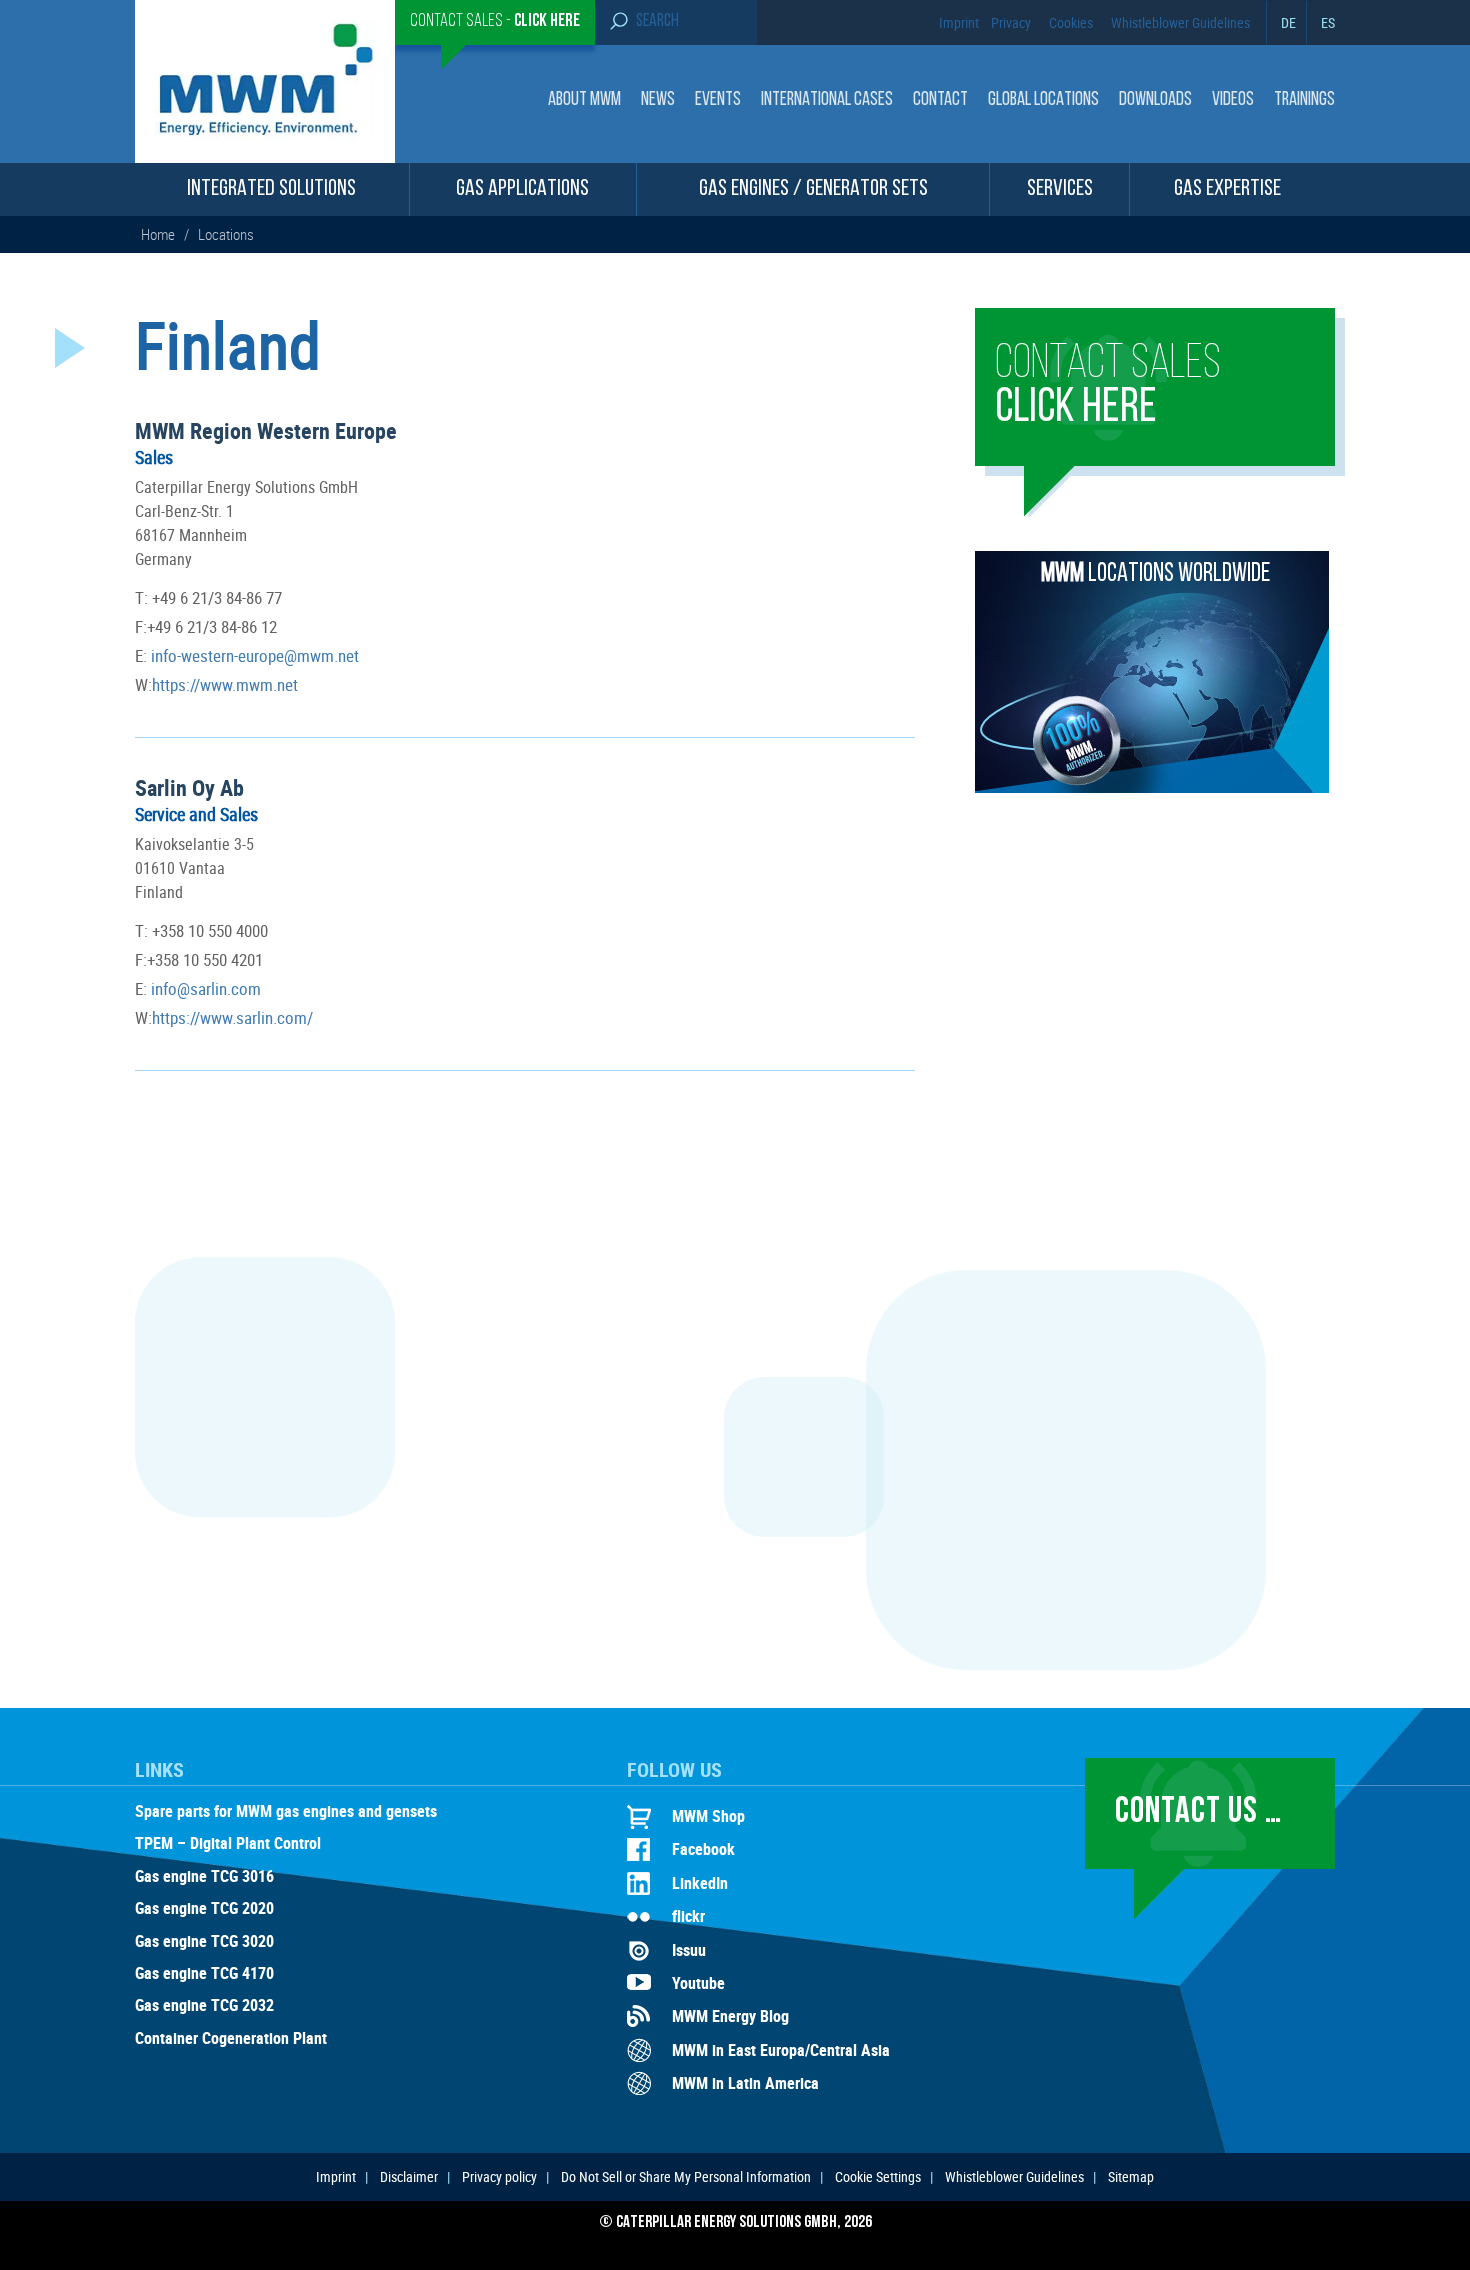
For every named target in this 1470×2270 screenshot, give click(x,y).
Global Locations (1043, 100)
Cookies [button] (1071, 22)
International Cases (827, 100)
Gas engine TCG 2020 (204, 1909)
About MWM (584, 100)
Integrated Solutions (271, 189)
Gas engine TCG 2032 (204, 2006)
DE (1288, 22)
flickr (688, 1916)
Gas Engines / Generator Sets (813, 189)
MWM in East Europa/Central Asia (781, 2050)
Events (718, 100)
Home (159, 234)
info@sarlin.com (204, 988)
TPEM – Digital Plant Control (228, 1844)
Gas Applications (522, 189)
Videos (1233, 100)
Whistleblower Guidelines (1180, 22)
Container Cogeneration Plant (231, 2039)
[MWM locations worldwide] (1152, 787)
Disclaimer (409, 2176)
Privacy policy (499, 2176)
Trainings (1304, 100)
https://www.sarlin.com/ (232, 1017)
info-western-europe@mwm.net (253, 655)
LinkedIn (700, 1883)
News (658, 100)
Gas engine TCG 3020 (204, 1942)
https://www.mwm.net (225, 684)
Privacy (1011, 22)
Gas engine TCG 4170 (204, 1974)
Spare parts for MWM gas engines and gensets (286, 1812)
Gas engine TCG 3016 (204, 1877)
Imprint (959, 22)
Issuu (689, 1950)
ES (1328, 22)
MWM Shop (708, 1816)
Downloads (1155, 100)
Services (1060, 189)
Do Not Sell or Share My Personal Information (686, 2176)
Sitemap (1131, 2176)
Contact (940, 100)
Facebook (703, 1849)
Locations (226, 234)
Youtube (698, 1983)
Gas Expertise (1227, 189)
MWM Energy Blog (730, 2016)
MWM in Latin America (745, 2083)
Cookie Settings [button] (878, 2176)
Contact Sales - (495, 22)
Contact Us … (1198, 1813)
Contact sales (1108, 387)
